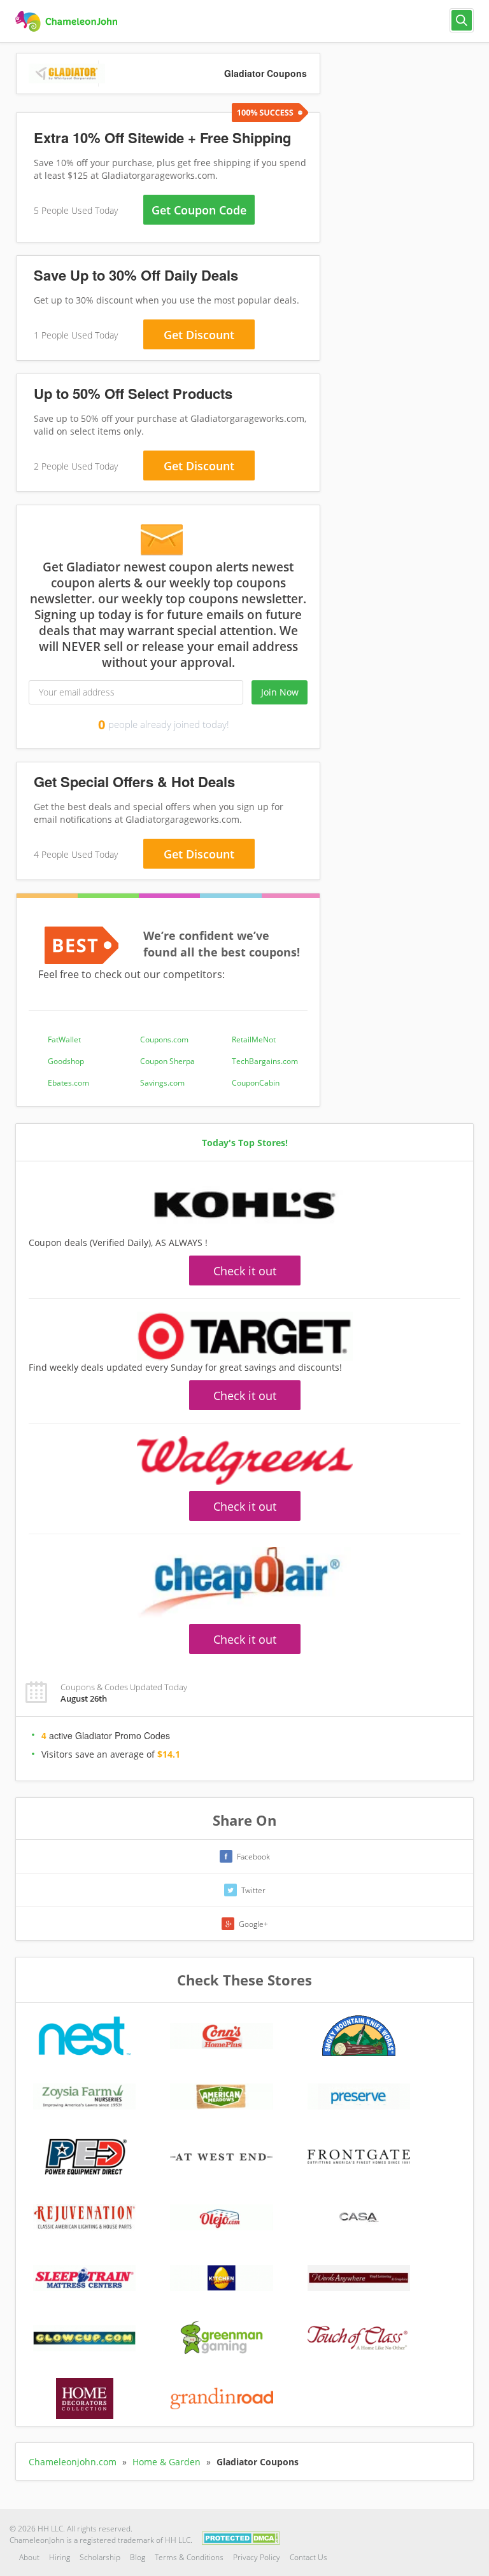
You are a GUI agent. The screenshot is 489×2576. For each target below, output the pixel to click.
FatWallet (64, 1039)
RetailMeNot (254, 1039)
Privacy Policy (257, 2557)
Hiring (60, 2557)
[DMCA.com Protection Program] (241, 2537)
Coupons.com (164, 1039)
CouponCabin (256, 1083)
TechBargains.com (265, 1061)
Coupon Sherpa (167, 1061)
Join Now (280, 692)
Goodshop (66, 1061)
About (29, 2557)
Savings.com (162, 1083)
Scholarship (100, 2557)
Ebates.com (68, 1083)
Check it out (245, 1271)
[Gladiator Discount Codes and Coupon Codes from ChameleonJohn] (68, 22)
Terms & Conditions (189, 2557)
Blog (138, 2557)
